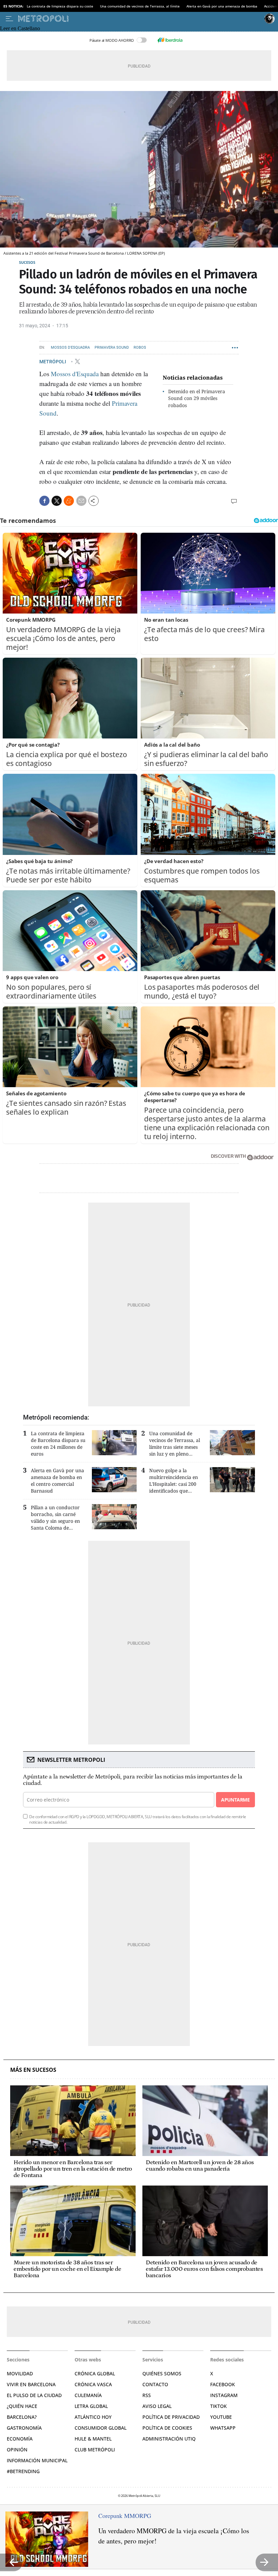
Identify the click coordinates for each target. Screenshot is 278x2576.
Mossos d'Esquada (75, 374)
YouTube (221, 2417)
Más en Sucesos (33, 2070)
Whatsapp (223, 2428)
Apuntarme (235, 1800)
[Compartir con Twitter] (57, 501)
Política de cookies (167, 2428)
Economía (20, 2439)
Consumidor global (101, 2428)
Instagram (224, 2395)
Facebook (223, 2384)
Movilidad (20, 2373)
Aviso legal (157, 2406)
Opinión (17, 2450)
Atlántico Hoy (93, 2417)
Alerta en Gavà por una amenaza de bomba (222, 6)
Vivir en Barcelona (31, 2384)
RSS (147, 2395)
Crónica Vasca (93, 2384)
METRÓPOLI (53, 362)
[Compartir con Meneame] (69, 501)
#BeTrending (23, 2471)
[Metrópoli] (140, 19)
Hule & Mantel (93, 2439)
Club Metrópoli (95, 2450)
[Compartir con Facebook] (44, 501)
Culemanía (88, 2395)
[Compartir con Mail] (81, 501)
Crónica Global (95, 2373)
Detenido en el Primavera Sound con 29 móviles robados (197, 398)
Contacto (155, 2384)
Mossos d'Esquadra (70, 348)
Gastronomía (24, 2428)
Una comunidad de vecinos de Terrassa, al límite (140, 6)
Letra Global (91, 2406)
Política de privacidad (171, 2417)
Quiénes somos (162, 2373)
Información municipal (37, 2460)
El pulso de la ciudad (34, 2395)
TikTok (219, 2406)
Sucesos (27, 262)
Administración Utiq (169, 2439)
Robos (140, 348)
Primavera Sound (112, 348)
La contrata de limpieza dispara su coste (60, 6)
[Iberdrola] (170, 40)
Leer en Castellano (20, 28)
